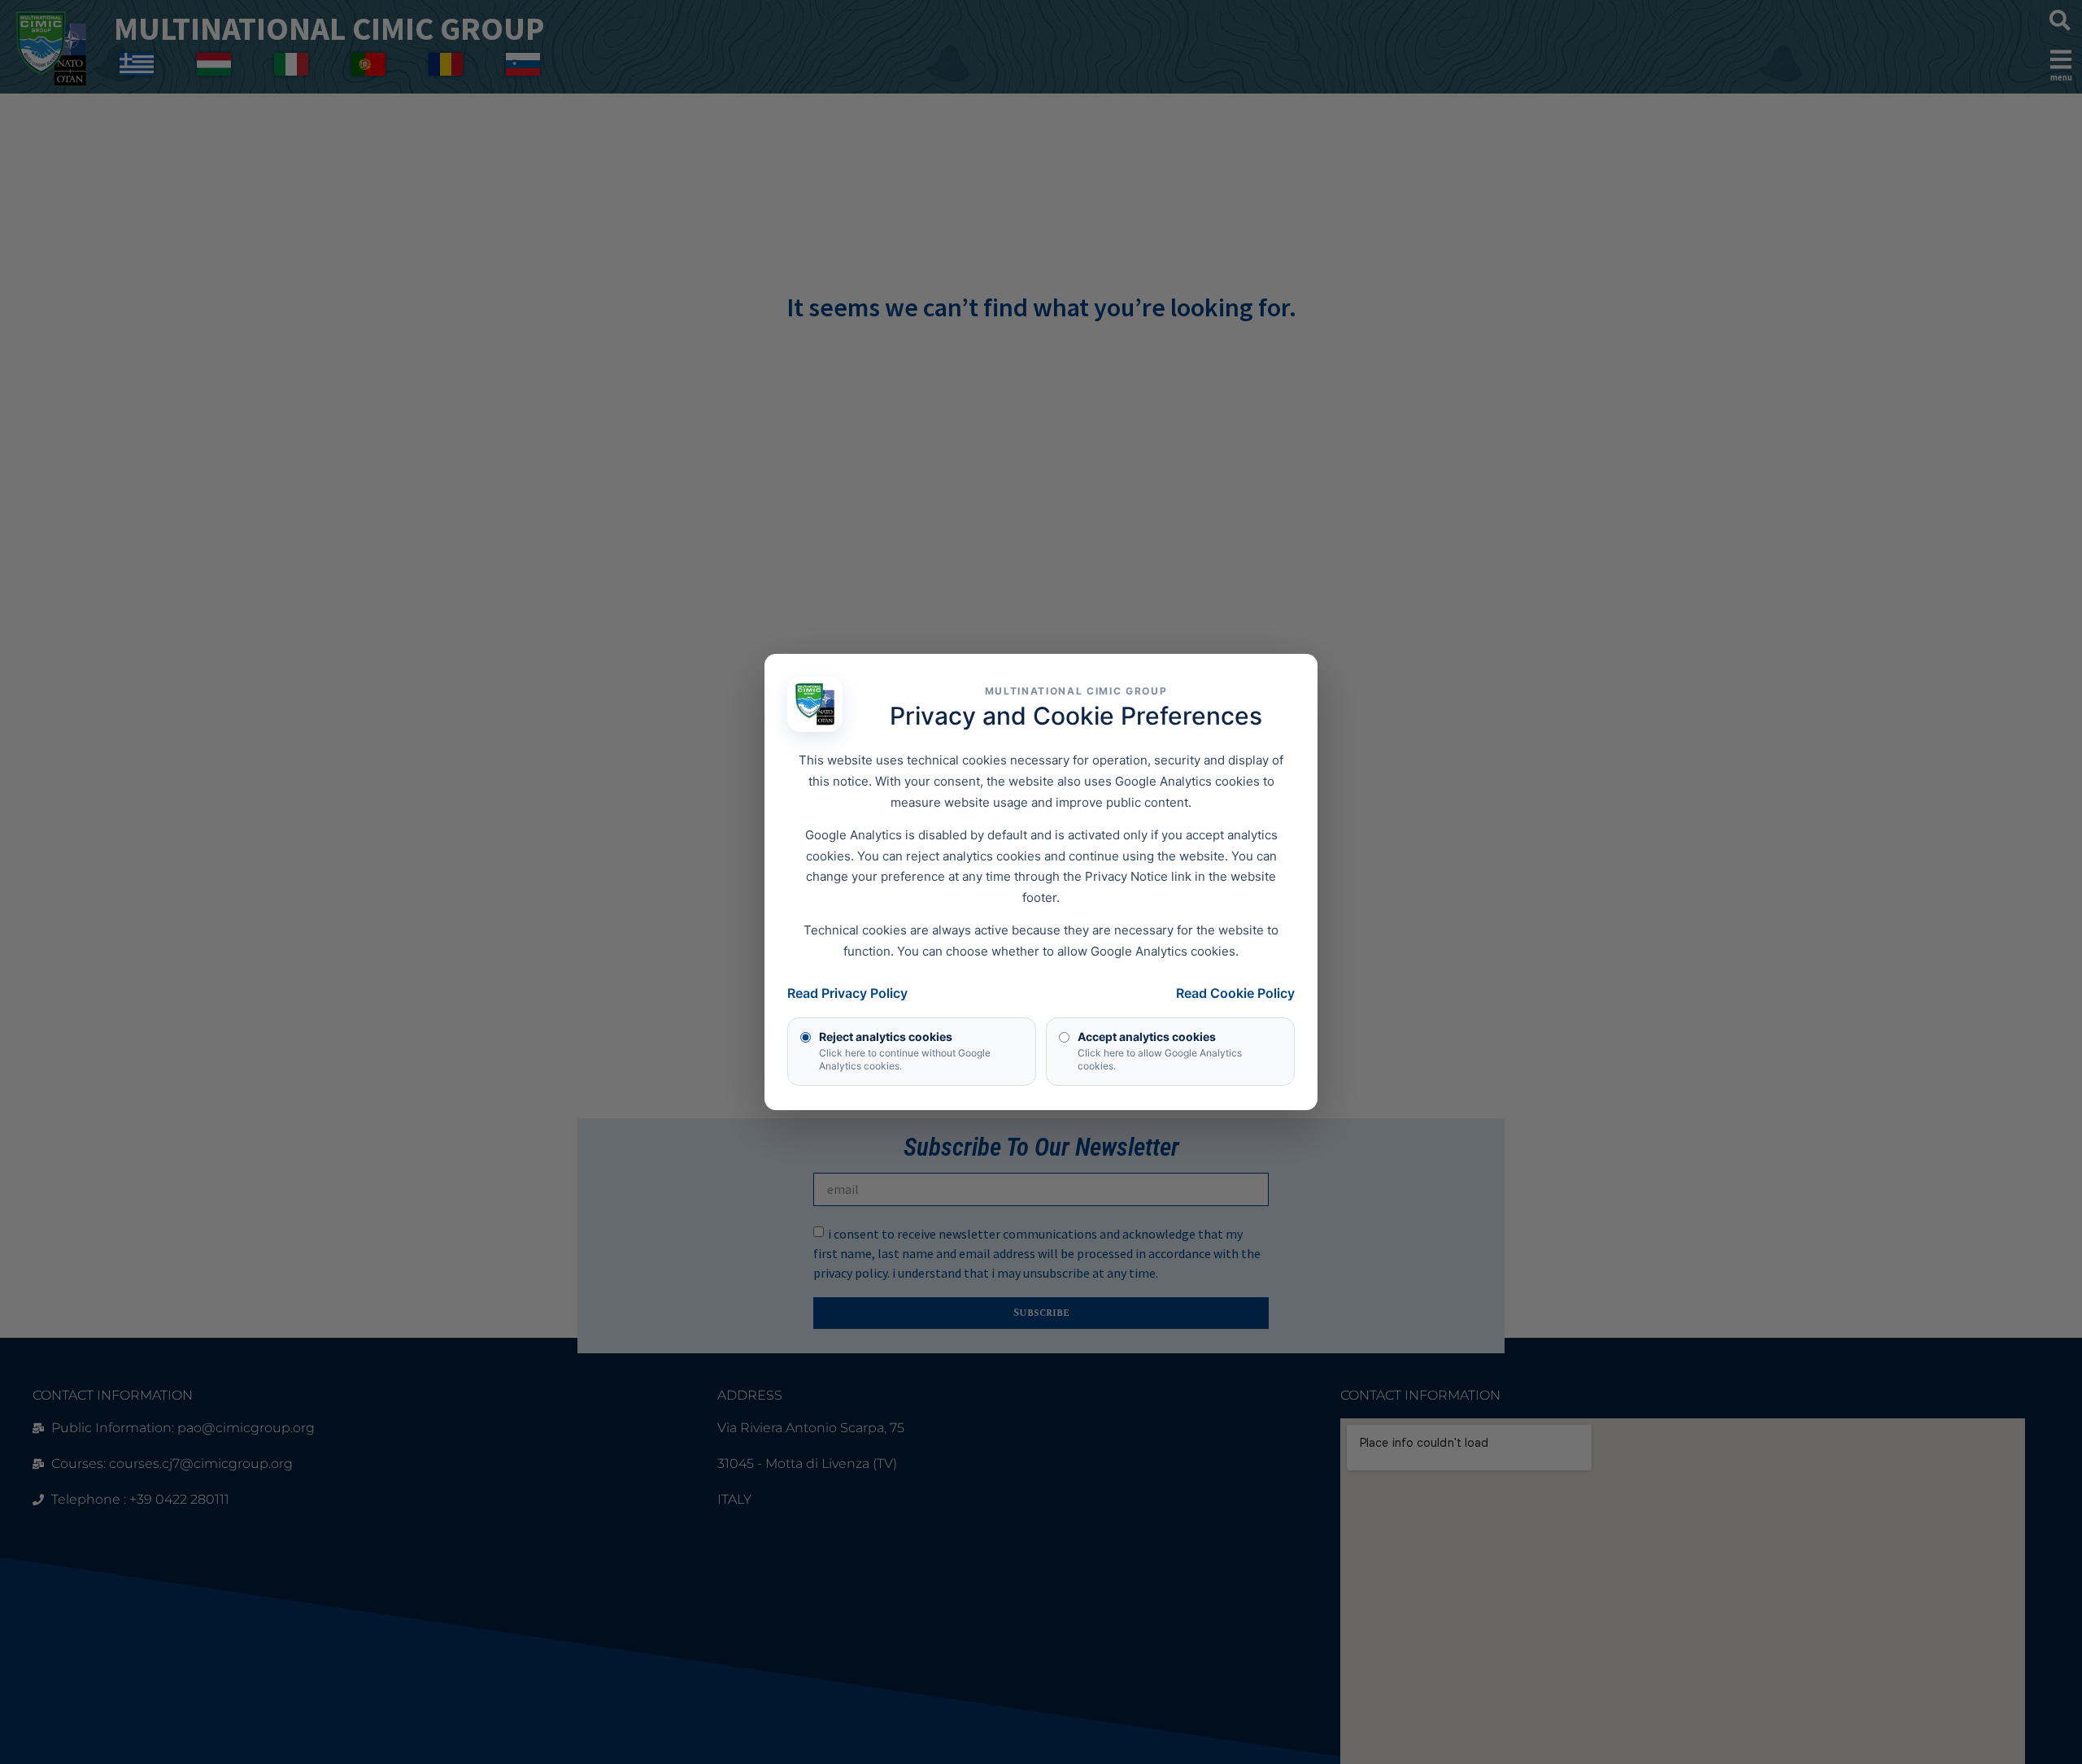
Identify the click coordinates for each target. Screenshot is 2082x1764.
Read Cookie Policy (1235, 993)
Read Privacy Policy (847, 993)
